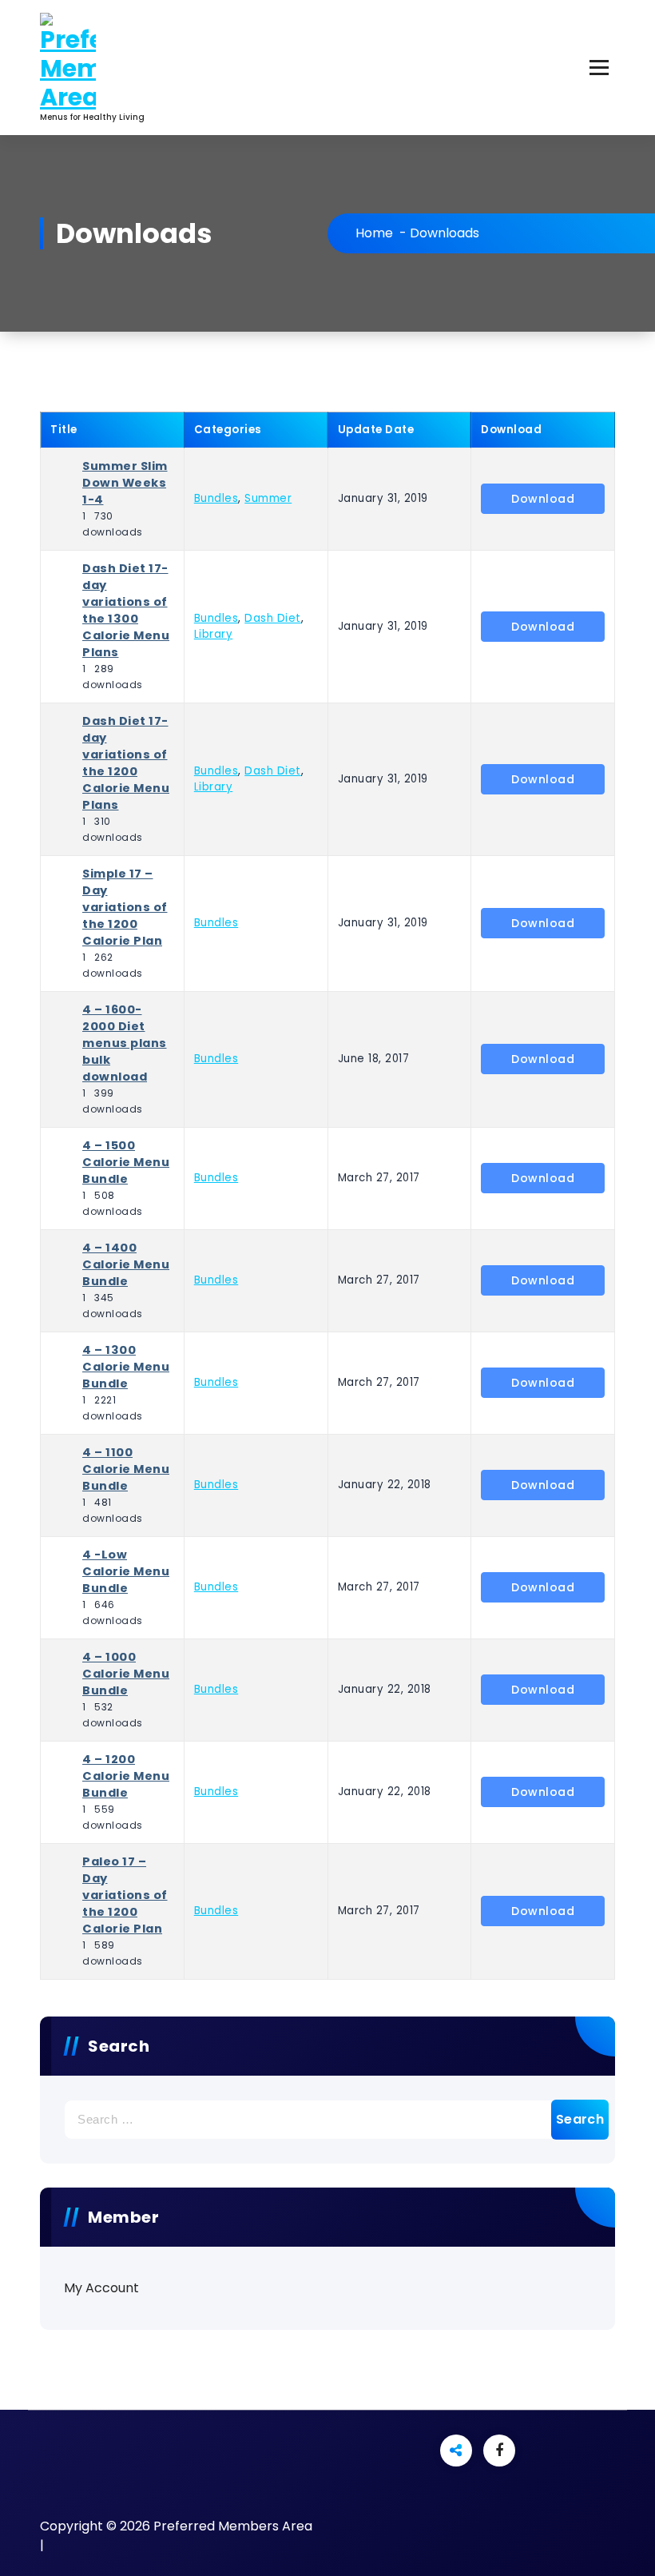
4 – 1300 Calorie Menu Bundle (126, 1367)
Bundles (216, 498)
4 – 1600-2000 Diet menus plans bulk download (125, 1043)
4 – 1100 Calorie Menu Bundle (126, 1469)
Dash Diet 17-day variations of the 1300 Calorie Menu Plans (126, 610)
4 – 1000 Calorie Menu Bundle (126, 1674)
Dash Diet (273, 618)
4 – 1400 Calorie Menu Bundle (126, 1264)
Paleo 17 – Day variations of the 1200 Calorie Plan (125, 1895)
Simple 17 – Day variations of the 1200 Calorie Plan (125, 907)
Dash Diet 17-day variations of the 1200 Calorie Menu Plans (126, 763)
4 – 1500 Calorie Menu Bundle (126, 1162)
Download (543, 499)
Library (214, 634)
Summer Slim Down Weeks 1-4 (125, 483)
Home (374, 233)
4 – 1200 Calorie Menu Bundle (126, 1776)
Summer (268, 498)
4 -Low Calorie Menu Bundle (126, 1571)
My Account (101, 2288)
